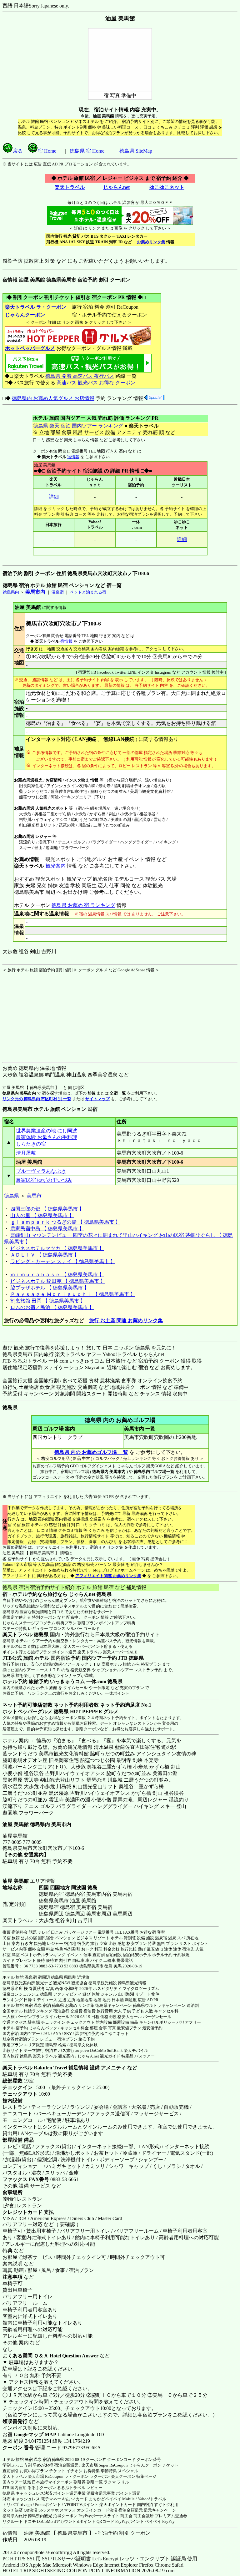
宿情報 (73, 457)
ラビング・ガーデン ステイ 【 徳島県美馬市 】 (63, 1261)
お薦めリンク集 (151, 242)
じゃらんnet (116, 187)
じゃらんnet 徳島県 (90, 1594)
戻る (18, 151)
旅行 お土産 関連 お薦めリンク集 (126, 1321)
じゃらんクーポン (25, 315)
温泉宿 (58, 592)
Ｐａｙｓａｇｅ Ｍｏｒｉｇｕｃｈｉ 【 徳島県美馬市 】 (73, 1294)
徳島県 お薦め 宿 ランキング (83, 905)
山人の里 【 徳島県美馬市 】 (42, 1215)
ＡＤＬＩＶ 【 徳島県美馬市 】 (45, 1255)
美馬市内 (35, 592)
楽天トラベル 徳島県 (26, 1635)
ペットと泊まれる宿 (88, 592)
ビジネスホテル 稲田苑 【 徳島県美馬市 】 (58, 1281)
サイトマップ (97, 1099)
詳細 (54, 497)
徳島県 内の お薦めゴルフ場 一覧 (91, 1452)
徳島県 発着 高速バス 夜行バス (80, 376)
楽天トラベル (70, 187)
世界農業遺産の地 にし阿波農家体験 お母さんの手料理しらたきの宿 (47, 1137)
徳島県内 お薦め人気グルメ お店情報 (53, 398)
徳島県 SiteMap (136, 151)
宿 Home (47, 151)
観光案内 (56, 866)
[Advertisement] (42, 1012)
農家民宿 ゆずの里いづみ (44, 1180)
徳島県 (12, 1196)
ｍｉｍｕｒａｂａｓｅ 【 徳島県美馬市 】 (57, 1275)
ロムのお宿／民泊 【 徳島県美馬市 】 (52, 1307)
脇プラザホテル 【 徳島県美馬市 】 (50, 1288)
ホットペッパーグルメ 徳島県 (36, 1711)
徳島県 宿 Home (87, 151)
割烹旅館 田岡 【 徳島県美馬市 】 (48, 1301)
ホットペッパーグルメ (30, 348)
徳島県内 (11, 592)
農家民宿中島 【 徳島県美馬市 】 (47, 1229)
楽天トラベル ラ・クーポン (36, 307)
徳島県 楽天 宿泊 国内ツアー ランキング (78, 426)
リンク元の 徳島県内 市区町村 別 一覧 (37, 1099)
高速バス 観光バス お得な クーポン (96, 383)
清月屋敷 (26, 1153)
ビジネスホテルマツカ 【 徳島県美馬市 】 (57, 1248)
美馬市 (34, 1196)
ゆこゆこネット (167, 187)
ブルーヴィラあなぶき (41, 1171)
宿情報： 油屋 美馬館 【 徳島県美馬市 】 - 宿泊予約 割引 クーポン (76, 2533)
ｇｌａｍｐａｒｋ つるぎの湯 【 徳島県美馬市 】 (65, 1222)
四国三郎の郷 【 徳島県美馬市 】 (47, 1209)
